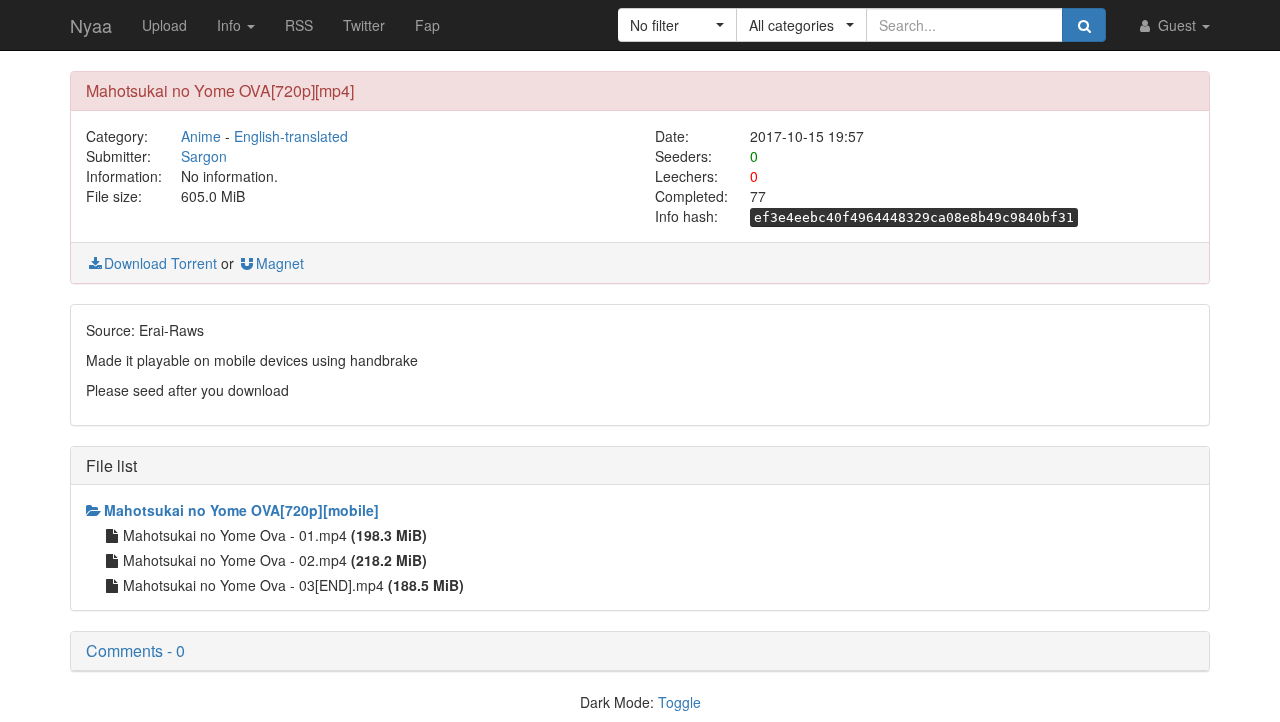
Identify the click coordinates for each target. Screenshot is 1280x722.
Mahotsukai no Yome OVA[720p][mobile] (241, 510)
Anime (201, 136)
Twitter (364, 25)
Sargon (204, 156)
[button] (677, 25)
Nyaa (91, 25)
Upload (164, 25)
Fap (427, 25)
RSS (299, 25)
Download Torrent (160, 263)
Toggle (679, 702)
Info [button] (231, 25)
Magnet (280, 263)
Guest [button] (1177, 25)
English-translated (291, 136)
